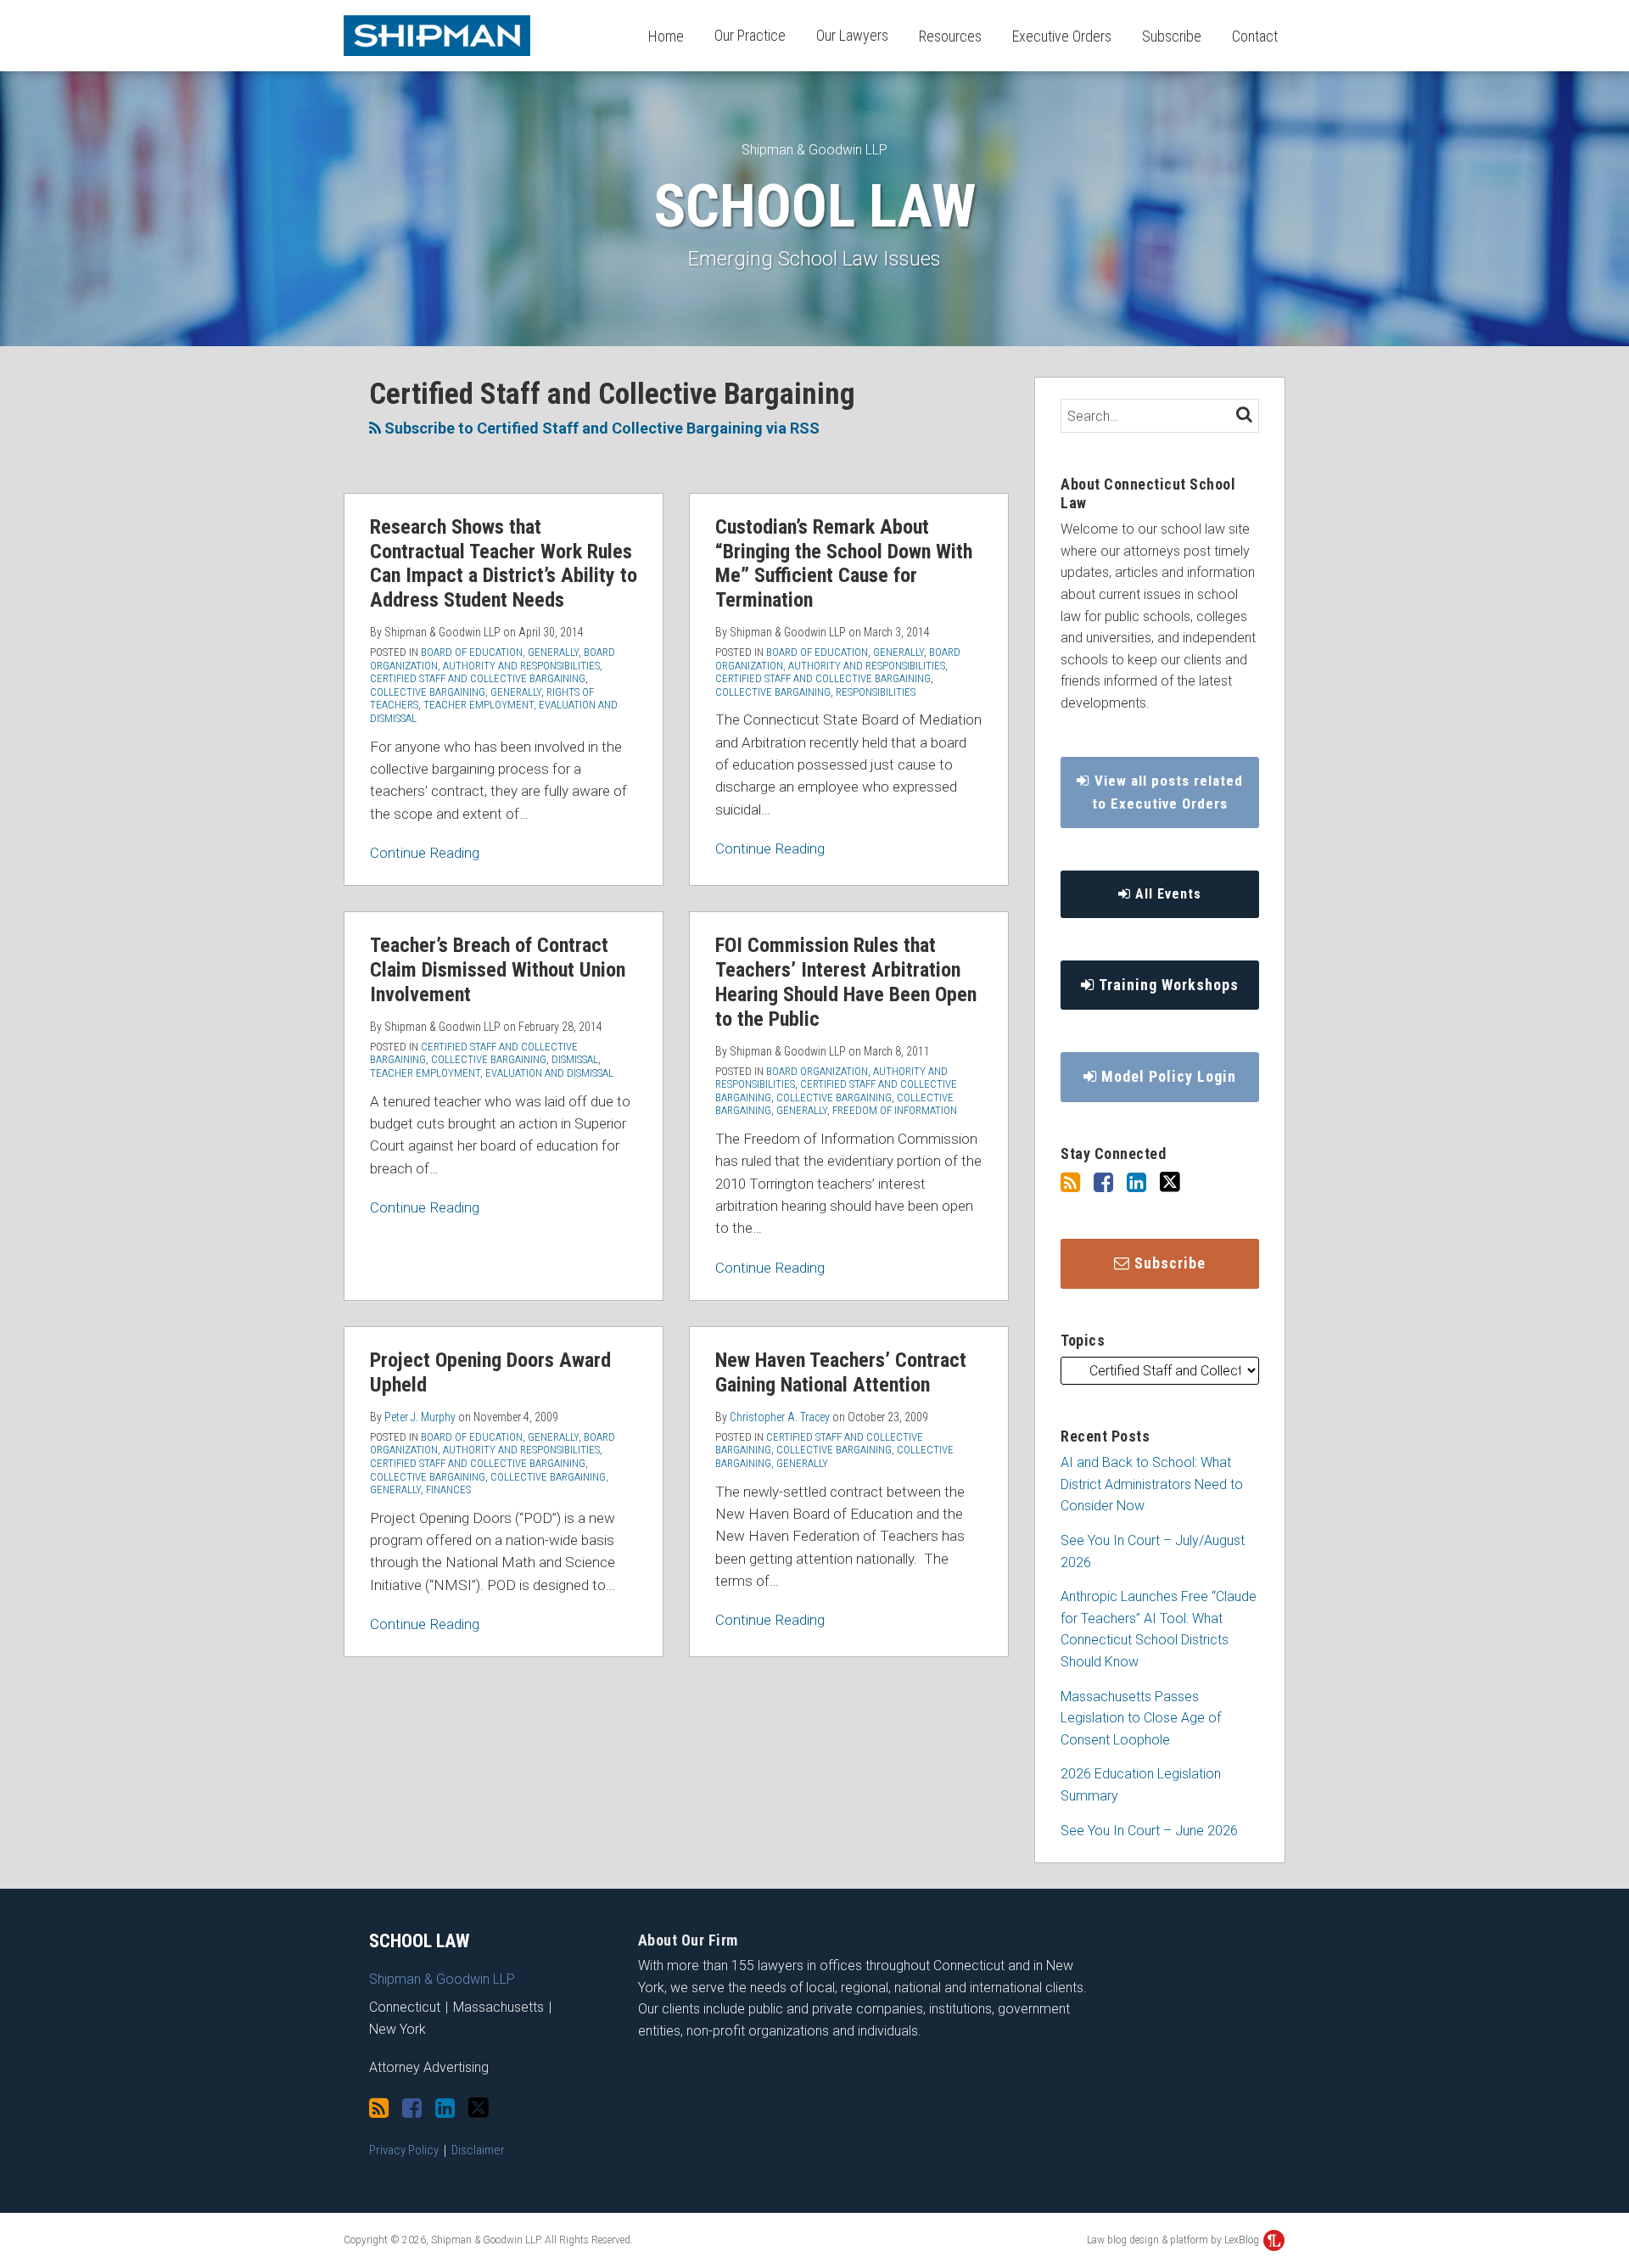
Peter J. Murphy (420, 1417)
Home (666, 36)
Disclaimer (478, 2150)
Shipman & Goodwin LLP (814, 150)
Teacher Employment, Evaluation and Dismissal (492, 1073)
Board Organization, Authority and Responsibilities (493, 659)
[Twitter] (1170, 1182)
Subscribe (1172, 36)
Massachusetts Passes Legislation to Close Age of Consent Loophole (1141, 1718)
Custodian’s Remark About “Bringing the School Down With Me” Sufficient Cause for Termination (844, 563)
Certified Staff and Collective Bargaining (478, 678)
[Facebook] (1103, 1183)
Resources (950, 36)
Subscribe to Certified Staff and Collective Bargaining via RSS (600, 428)
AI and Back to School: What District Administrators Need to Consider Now (1152, 1484)
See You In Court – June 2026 (1149, 1831)
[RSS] (1070, 1183)
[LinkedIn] (1136, 1183)
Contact (1255, 36)
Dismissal (575, 1059)
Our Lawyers (852, 35)
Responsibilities (876, 692)
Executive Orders (1062, 36)
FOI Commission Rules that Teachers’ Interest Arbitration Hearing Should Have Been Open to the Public (846, 982)
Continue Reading (425, 851)
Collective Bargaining (773, 692)
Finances (448, 1490)
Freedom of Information (895, 1110)
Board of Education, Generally (500, 652)
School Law (814, 206)
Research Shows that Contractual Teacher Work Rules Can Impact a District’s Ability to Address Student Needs (504, 563)
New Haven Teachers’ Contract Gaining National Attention (841, 1372)
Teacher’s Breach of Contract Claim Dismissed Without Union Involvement (498, 970)
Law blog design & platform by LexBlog (1174, 2240)
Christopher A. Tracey (780, 1417)
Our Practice (750, 35)
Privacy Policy (404, 2150)
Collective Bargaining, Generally (456, 692)
